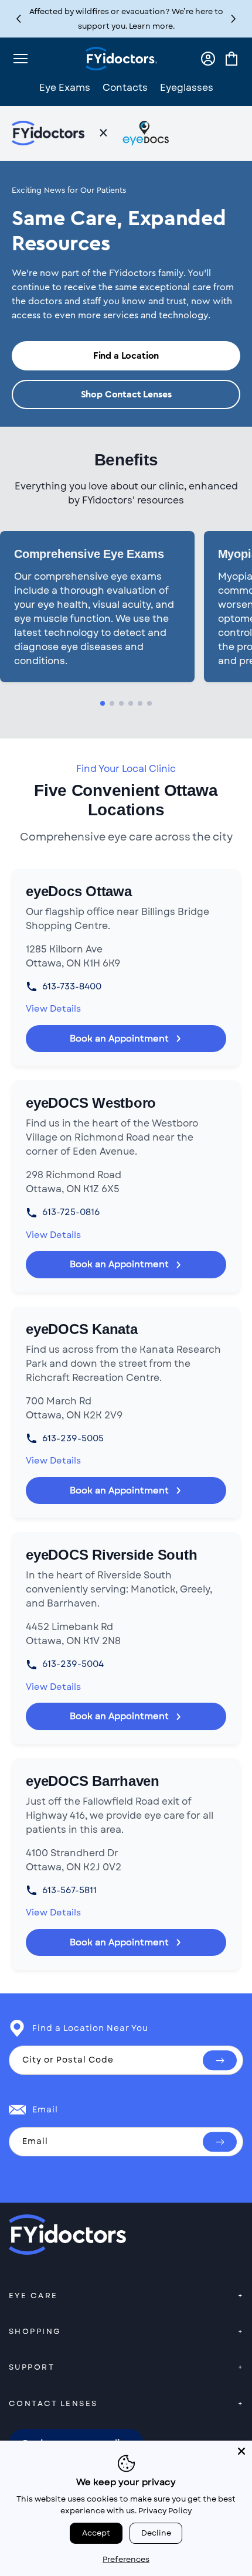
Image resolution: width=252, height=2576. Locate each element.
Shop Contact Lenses (126, 394)
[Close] (241, 2451)
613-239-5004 (73, 1664)
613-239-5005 (73, 1438)
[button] (234, 19)
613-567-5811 (69, 1890)
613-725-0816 (71, 1212)
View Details (53, 1009)
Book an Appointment (119, 1039)
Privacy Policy (165, 2511)
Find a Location (126, 356)
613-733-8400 (72, 986)
